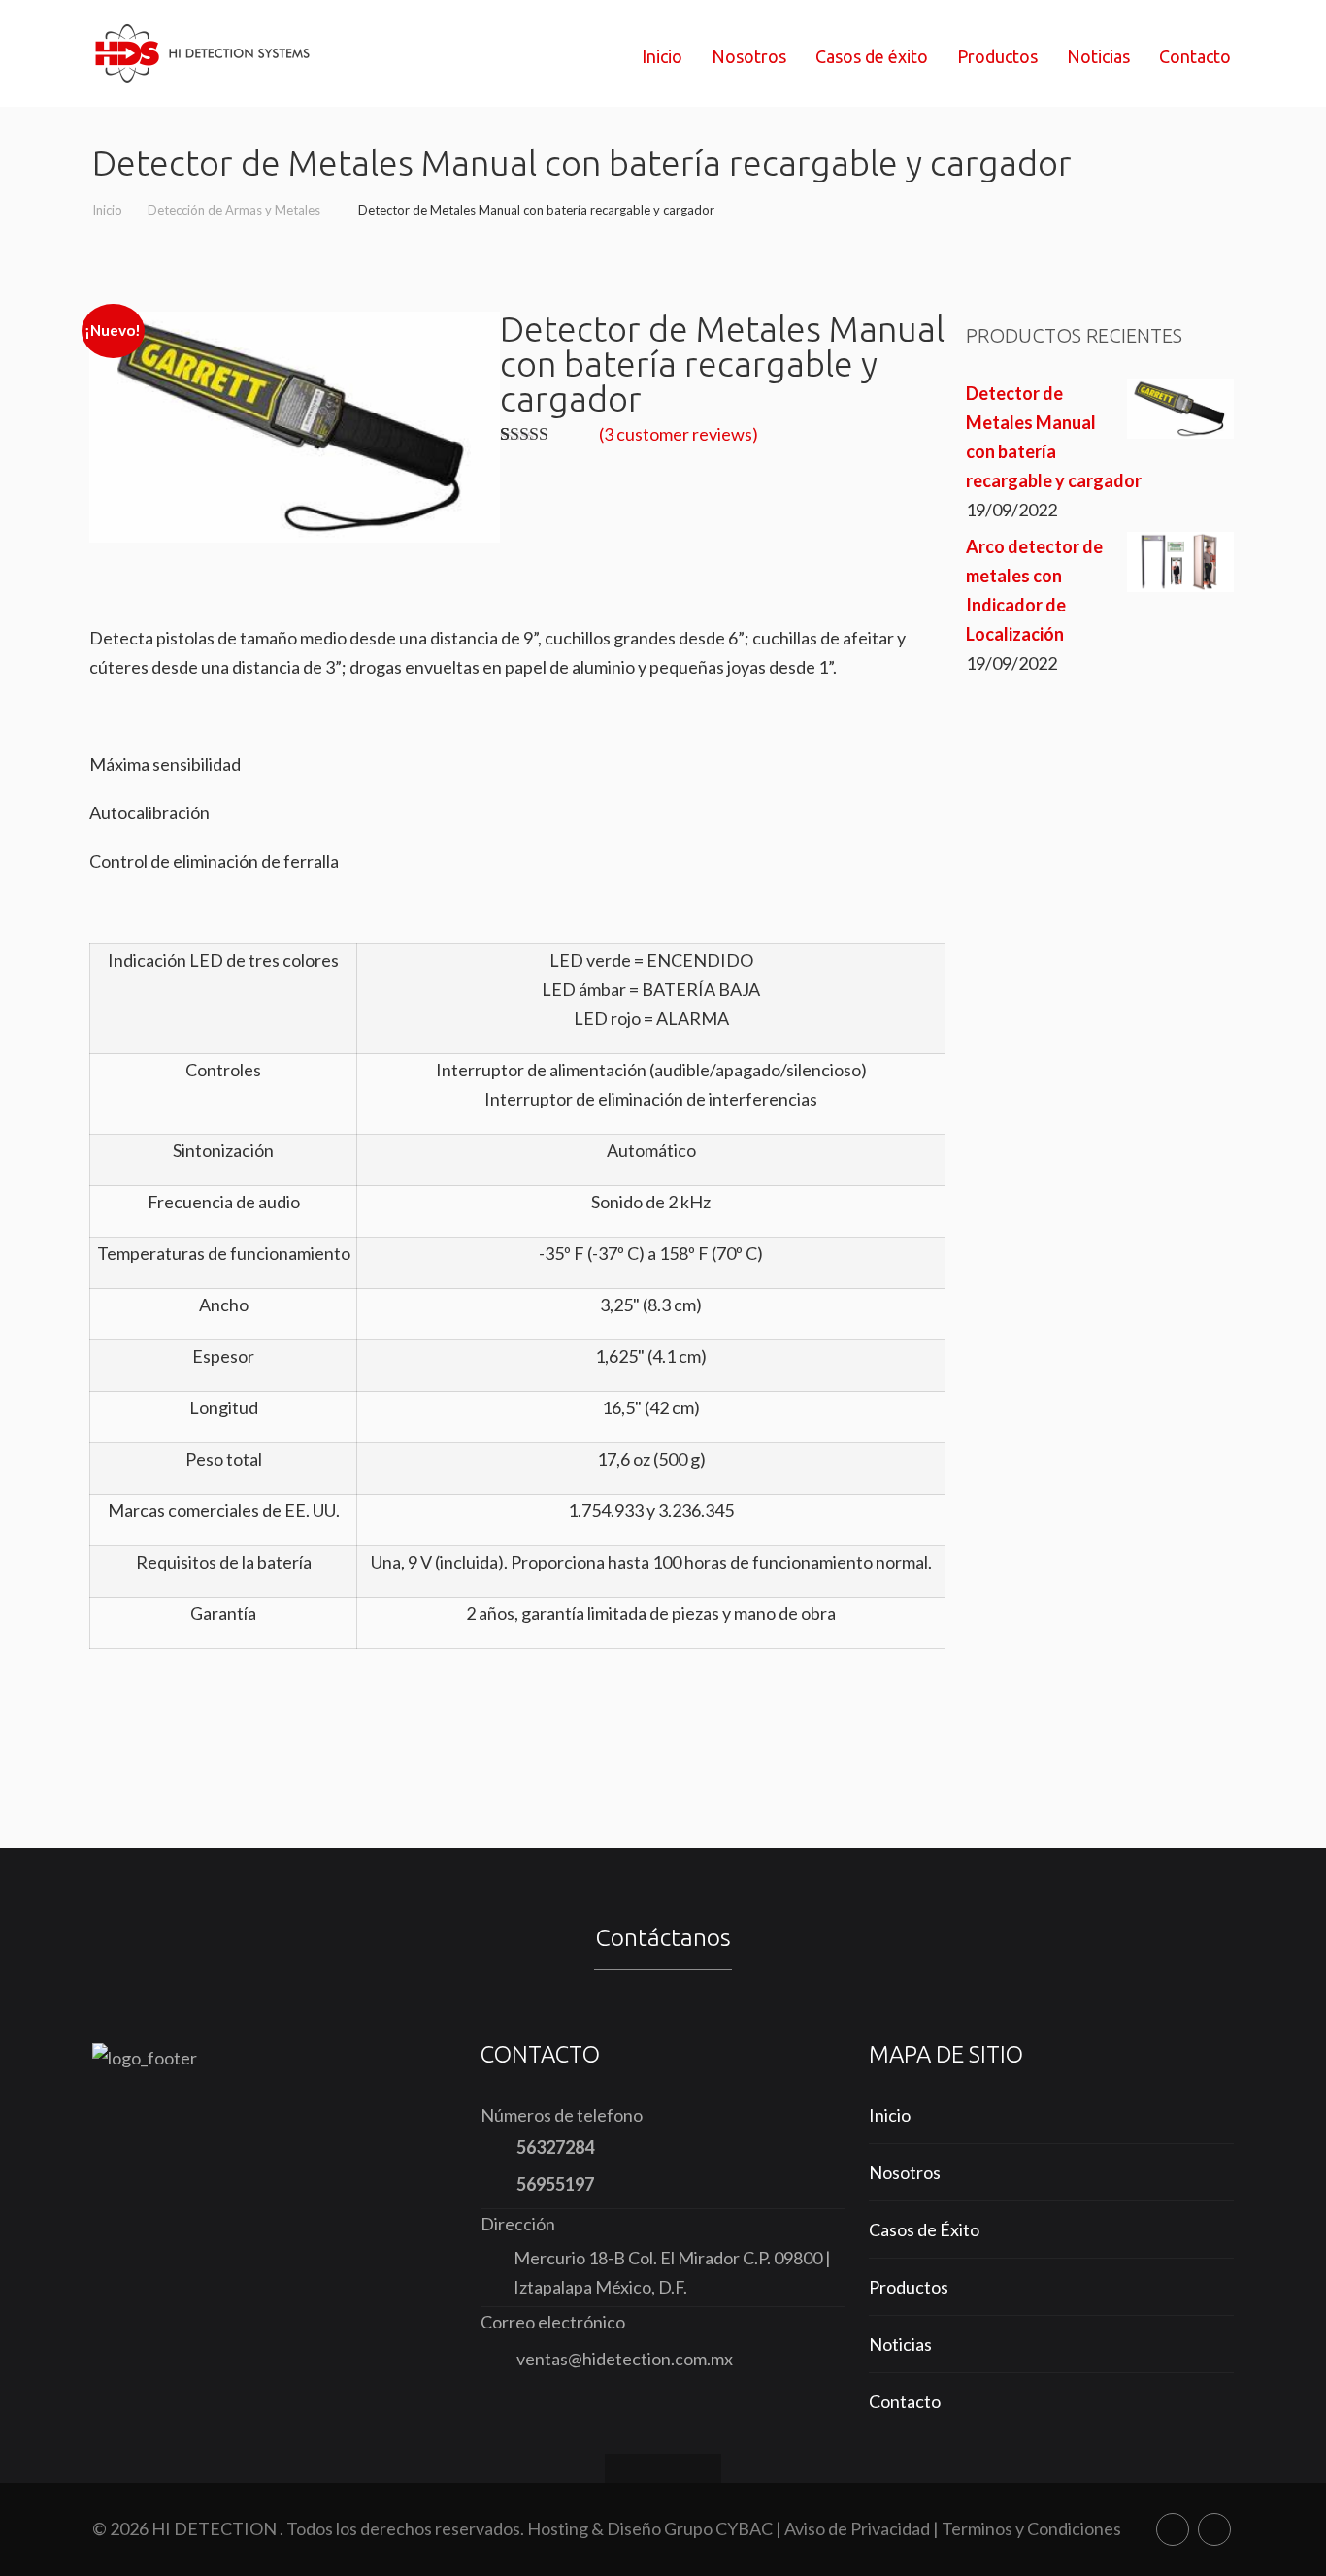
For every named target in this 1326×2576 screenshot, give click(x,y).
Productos (909, 2287)
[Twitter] (1214, 2529)
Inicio (107, 210)
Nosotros (905, 2172)
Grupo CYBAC (718, 2528)
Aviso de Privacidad (857, 2528)
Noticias (900, 2344)
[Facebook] (1173, 2529)
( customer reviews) (679, 434)
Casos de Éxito (924, 2229)
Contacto (905, 2401)
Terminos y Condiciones (1031, 2528)
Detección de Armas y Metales (235, 210)
